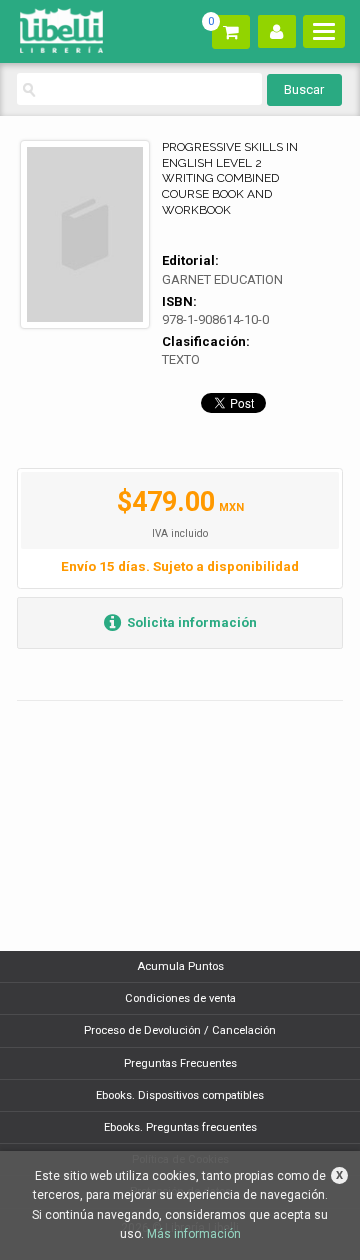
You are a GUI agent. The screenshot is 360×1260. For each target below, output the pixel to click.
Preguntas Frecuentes (180, 1063)
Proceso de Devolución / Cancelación (180, 1030)
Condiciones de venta (180, 998)
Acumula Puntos (180, 966)
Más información (194, 1234)
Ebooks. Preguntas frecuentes (180, 1127)
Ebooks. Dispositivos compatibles (180, 1095)
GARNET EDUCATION (222, 279)
